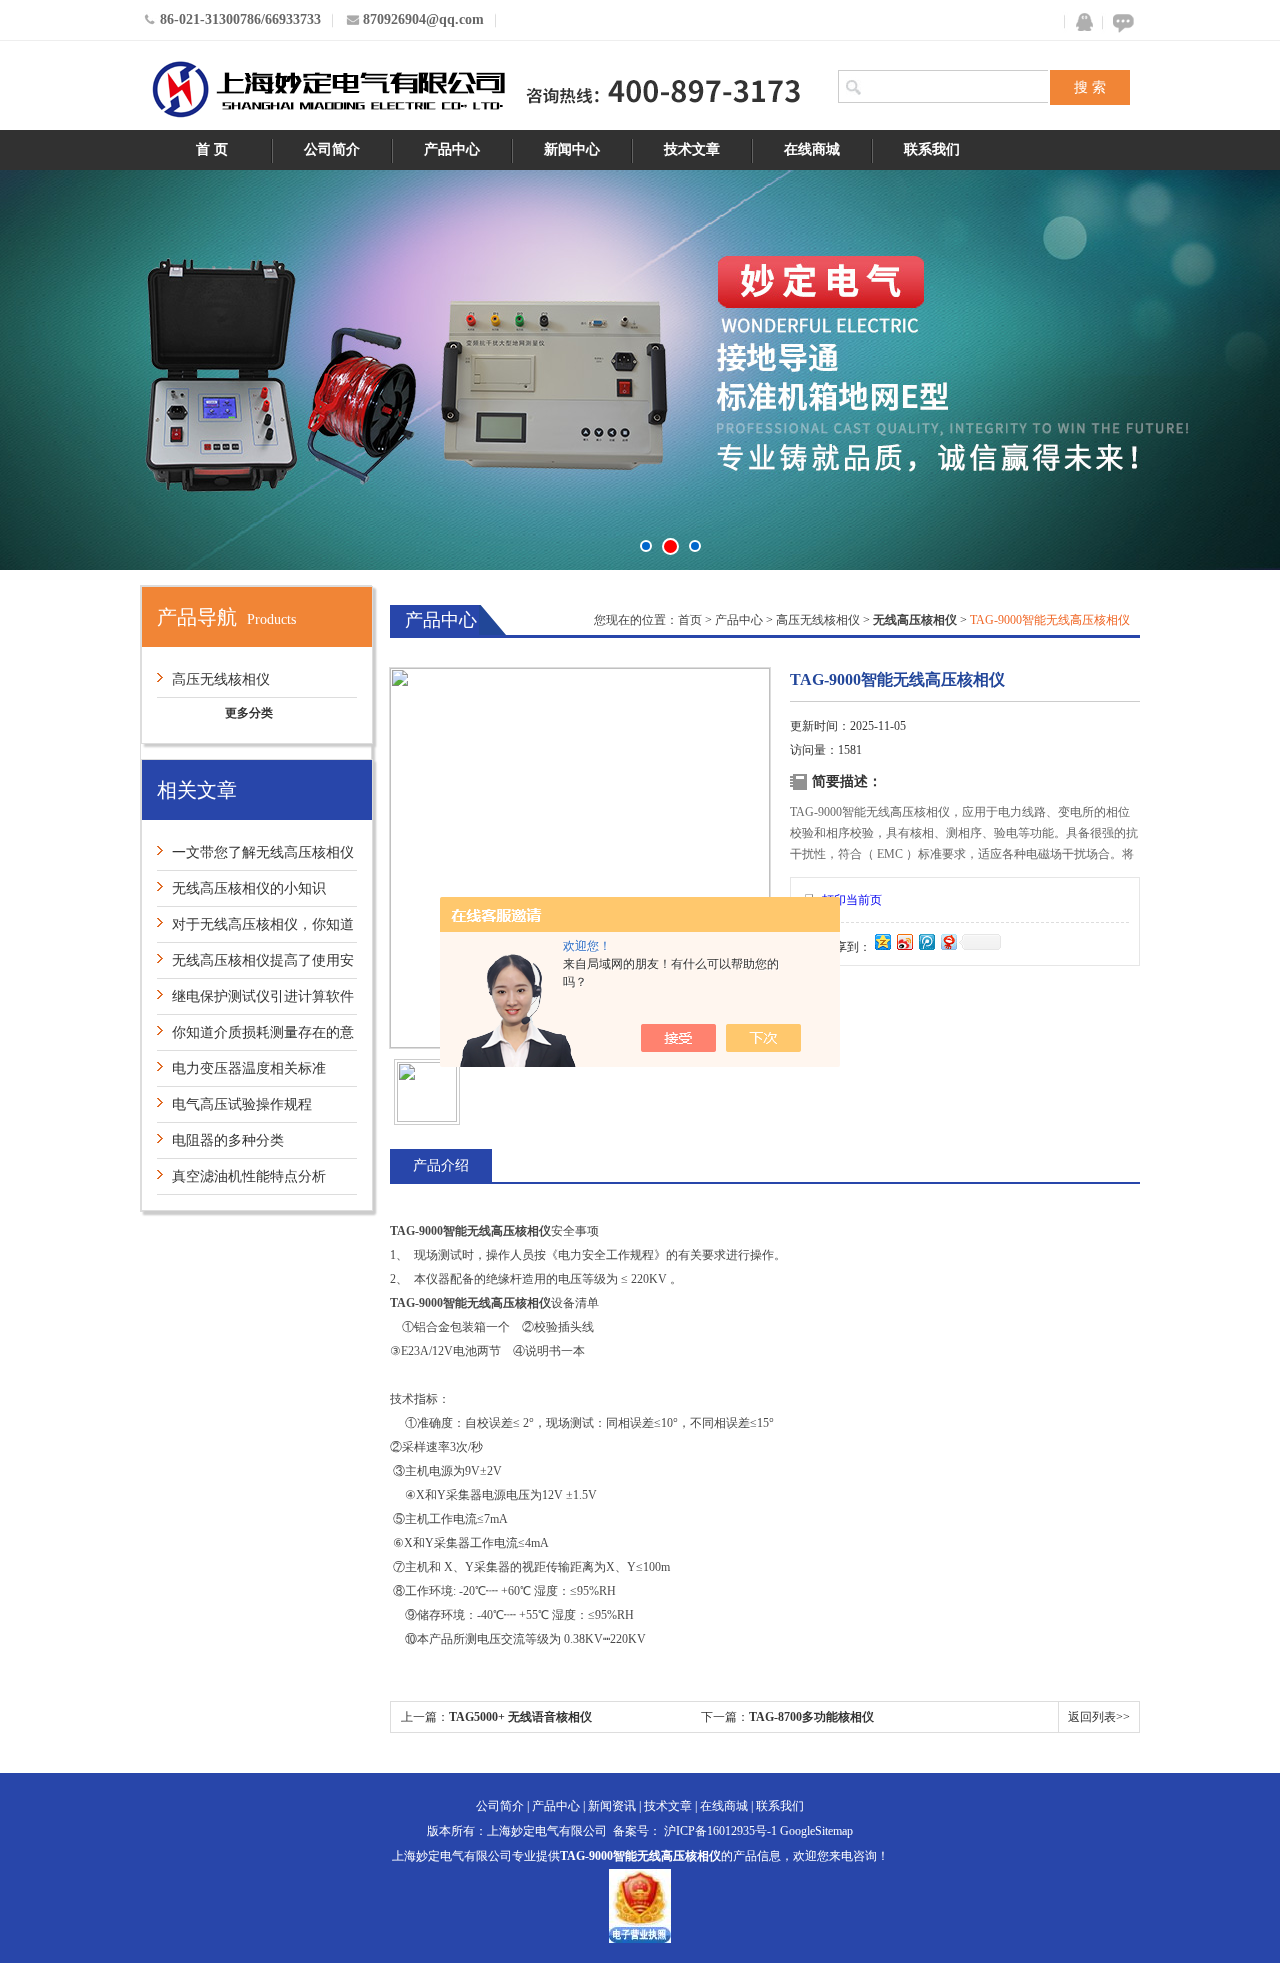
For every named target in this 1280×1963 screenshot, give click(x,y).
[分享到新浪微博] (904, 941)
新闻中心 (572, 149)
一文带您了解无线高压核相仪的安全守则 (255, 857)
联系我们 (932, 149)
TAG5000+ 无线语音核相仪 (520, 1717)
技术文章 (692, 149)
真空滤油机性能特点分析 (249, 1176)
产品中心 (452, 149)
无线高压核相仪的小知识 (249, 888)
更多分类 (249, 713)
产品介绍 (441, 1165)
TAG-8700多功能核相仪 (811, 1717)
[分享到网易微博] (948, 941)
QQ (1080, 22)
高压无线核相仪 (221, 679)
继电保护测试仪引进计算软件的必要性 (255, 1001)
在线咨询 (1120, 22)
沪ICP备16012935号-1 (720, 1831)
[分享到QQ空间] (882, 941)
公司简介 (332, 149)
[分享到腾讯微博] (926, 941)
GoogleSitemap (816, 1831)
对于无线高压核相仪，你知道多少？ (255, 929)
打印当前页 (852, 900)
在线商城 (812, 149)
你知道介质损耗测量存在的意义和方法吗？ (255, 1037)
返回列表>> (1099, 1717)
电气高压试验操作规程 (242, 1104)
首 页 (212, 149)
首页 (690, 620)
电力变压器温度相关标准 (249, 1068)
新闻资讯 (612, 1806)
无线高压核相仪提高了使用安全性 (255, 965)
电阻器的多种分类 (228, 1140)
